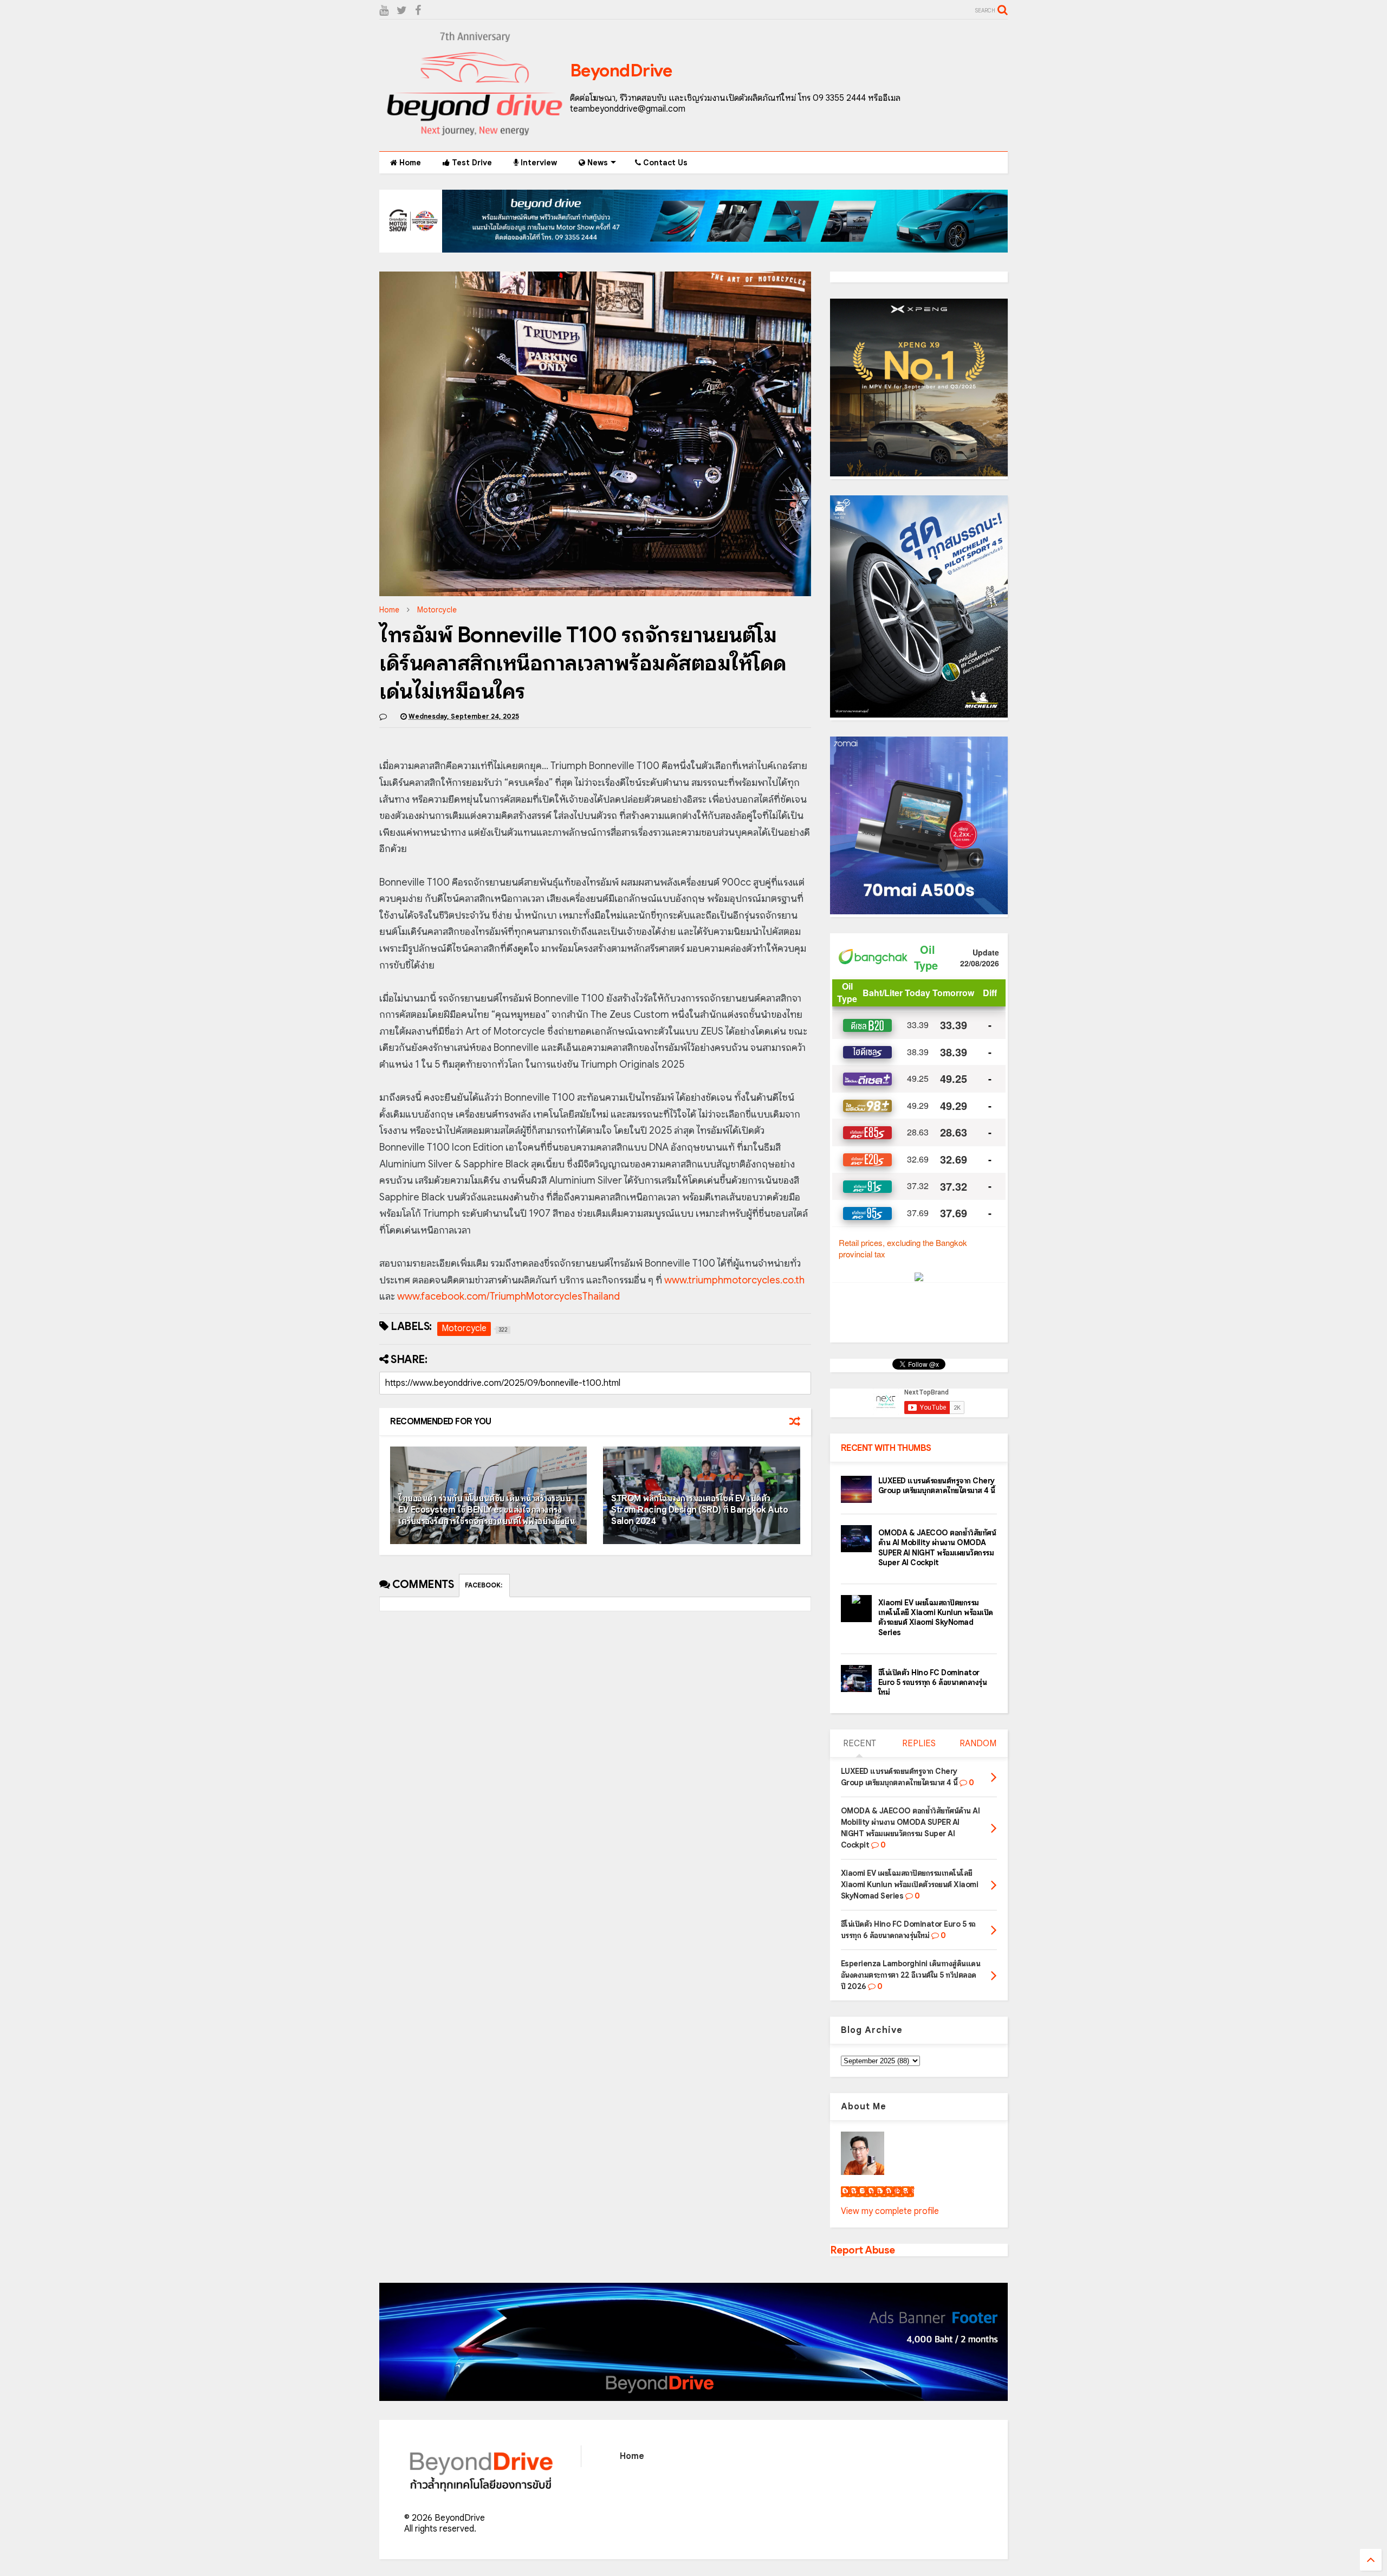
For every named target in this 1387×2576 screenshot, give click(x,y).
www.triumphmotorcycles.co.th (734, 1280)
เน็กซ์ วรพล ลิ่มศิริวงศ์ (877, 2192)
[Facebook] (418, 11)
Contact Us (664, 163)
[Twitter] (402, 11)
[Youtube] (384, 11)
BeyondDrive (621, 70)
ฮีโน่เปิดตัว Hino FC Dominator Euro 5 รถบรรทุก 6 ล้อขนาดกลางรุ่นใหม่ (933, 1682)
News (597, 163)
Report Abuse (863, 2250)
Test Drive (471, 163)
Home (409, 163)
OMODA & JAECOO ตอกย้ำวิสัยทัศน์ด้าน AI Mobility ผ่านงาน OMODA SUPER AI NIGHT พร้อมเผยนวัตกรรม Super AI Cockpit (937, 1548)
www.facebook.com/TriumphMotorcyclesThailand (508, 1296)
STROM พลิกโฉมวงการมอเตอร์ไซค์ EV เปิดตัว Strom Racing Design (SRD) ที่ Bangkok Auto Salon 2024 (699, 1510)
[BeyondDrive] (475, 138)
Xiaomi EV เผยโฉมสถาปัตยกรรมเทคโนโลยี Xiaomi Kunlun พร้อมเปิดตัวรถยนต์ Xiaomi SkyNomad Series (936, 1618)
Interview (538, 163)
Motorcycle (437, 610)
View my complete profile (890, 2211)
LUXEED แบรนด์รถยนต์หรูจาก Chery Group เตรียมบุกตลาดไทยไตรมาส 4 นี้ (937, 1486)
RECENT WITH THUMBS (886, 1448)
